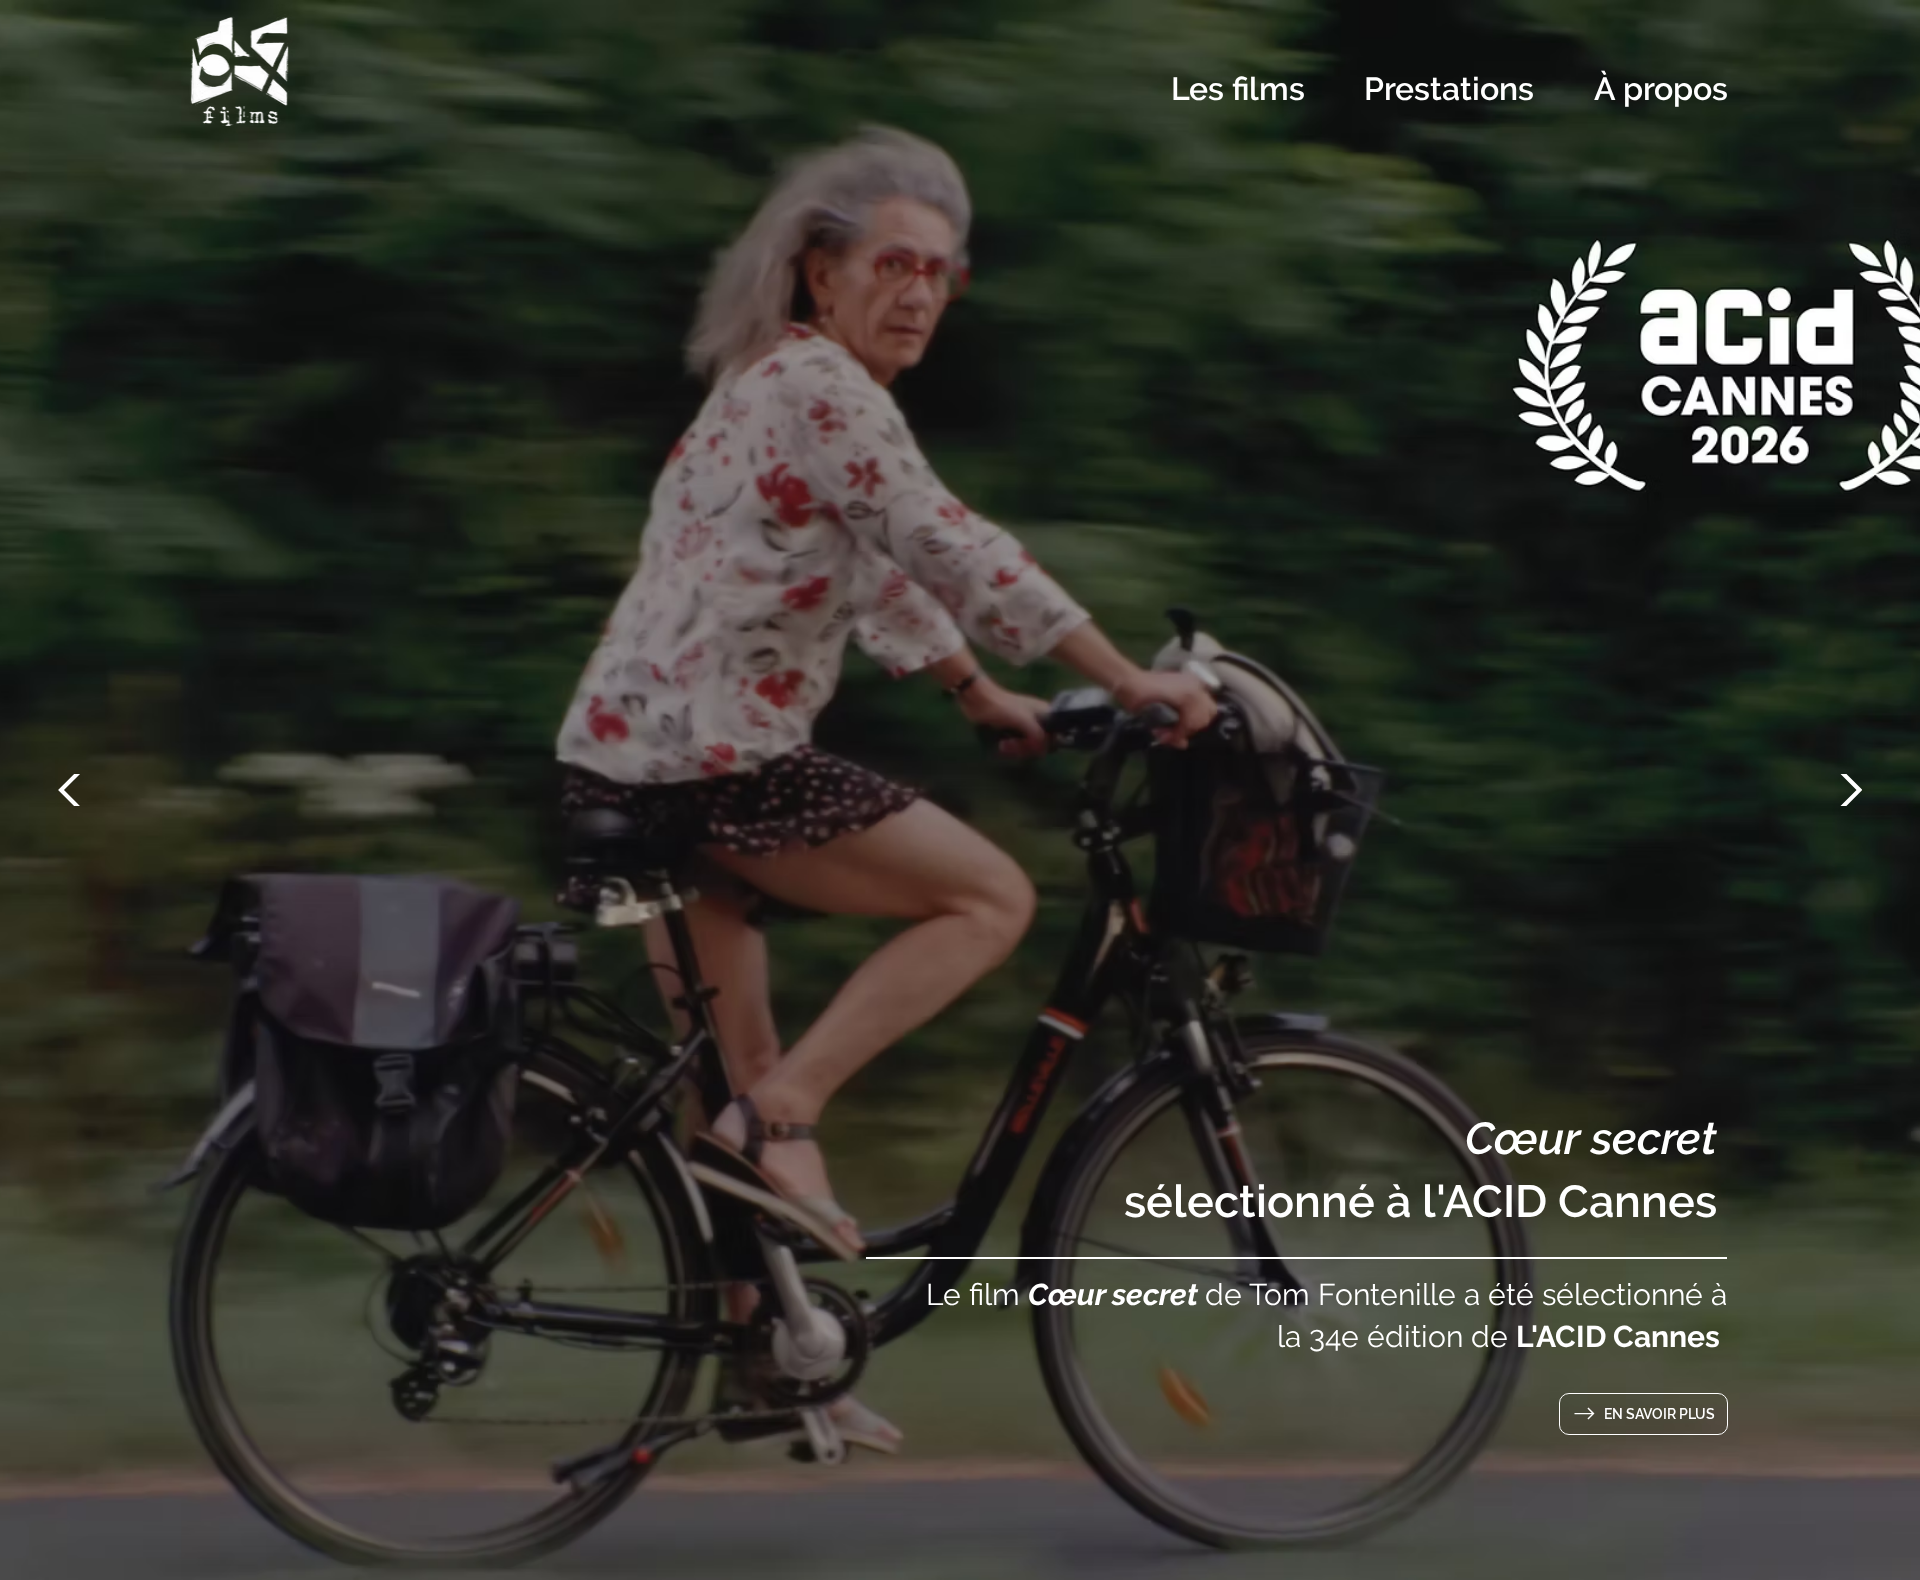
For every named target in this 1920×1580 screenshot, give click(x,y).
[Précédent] (74, 790)
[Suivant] (1846, 790)
